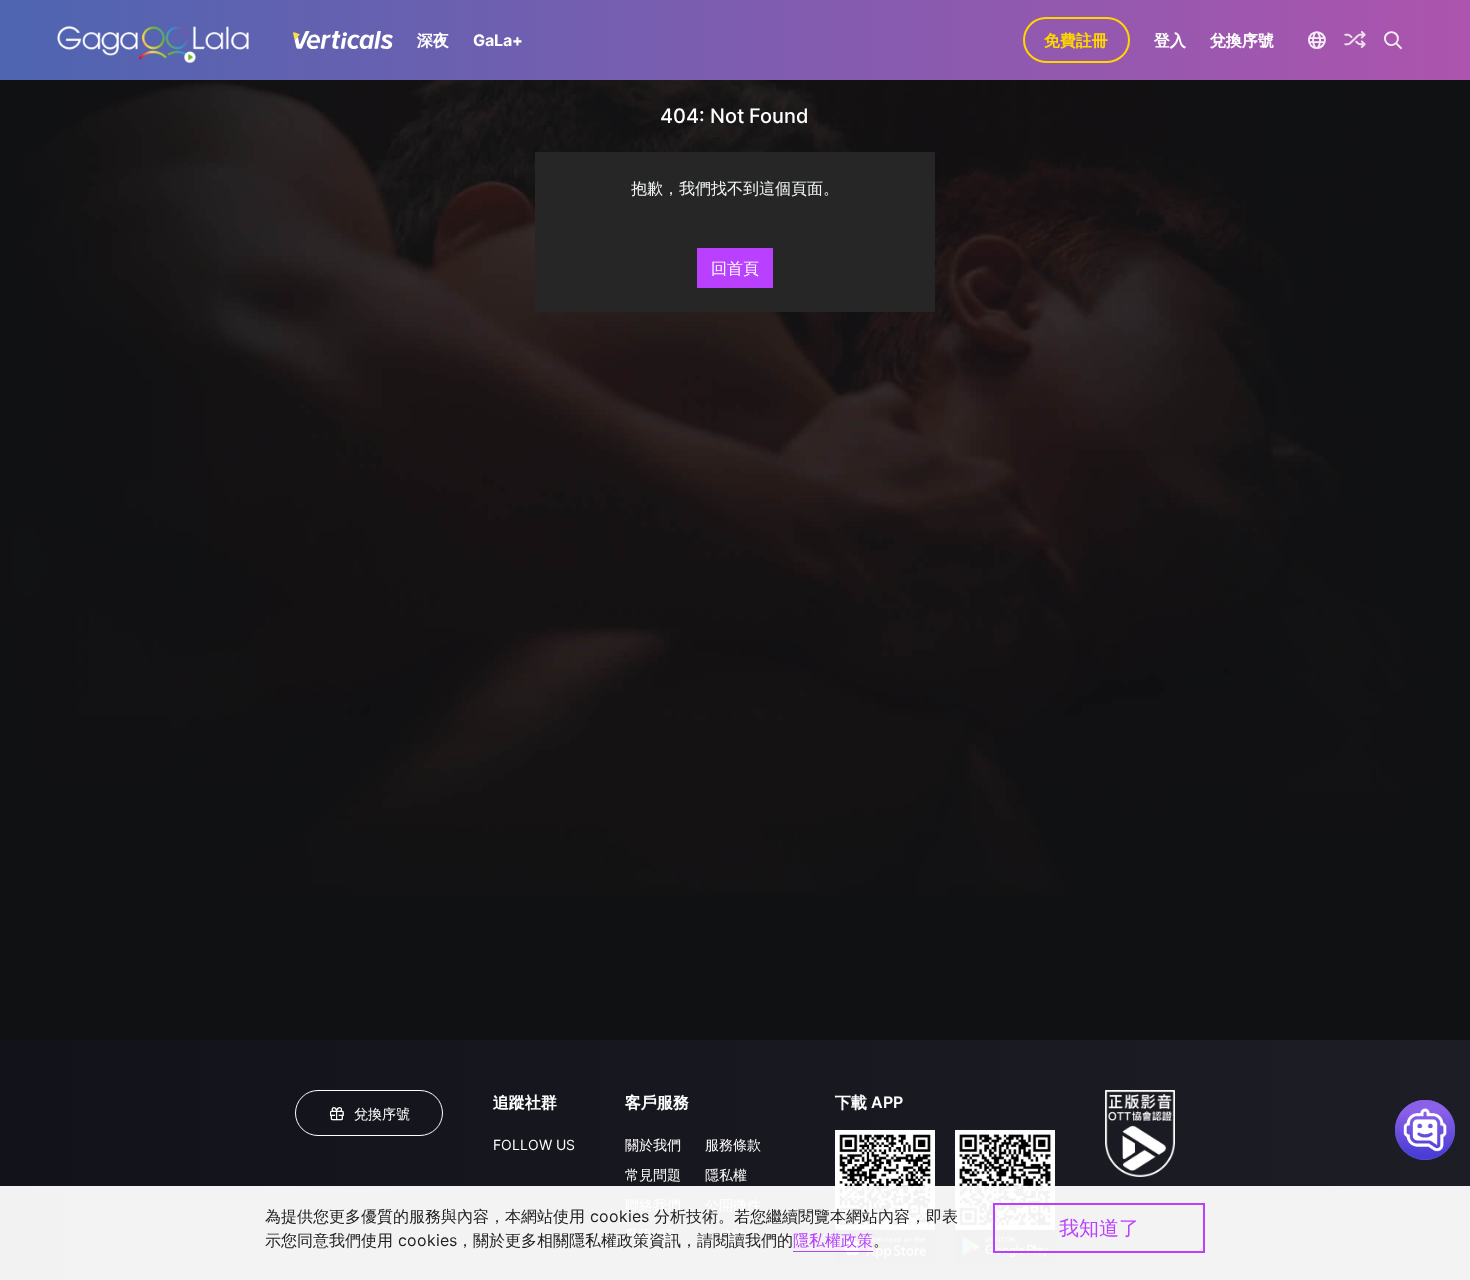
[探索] (1355, 40)
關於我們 (653, 1144)
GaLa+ (498, 40)
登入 (1170, 40)
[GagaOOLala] (152, 40)
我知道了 (1099, 1228)
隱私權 (726, 1174)
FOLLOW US (534, 1144)
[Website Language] (1317, 40)
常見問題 (653, 1174)
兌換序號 (1242, 40)
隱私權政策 (833, 1240)
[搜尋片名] (1393, 40)
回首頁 (735, 268)
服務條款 (733, 1144)
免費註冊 (1076, 40)
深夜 (433, 40)
